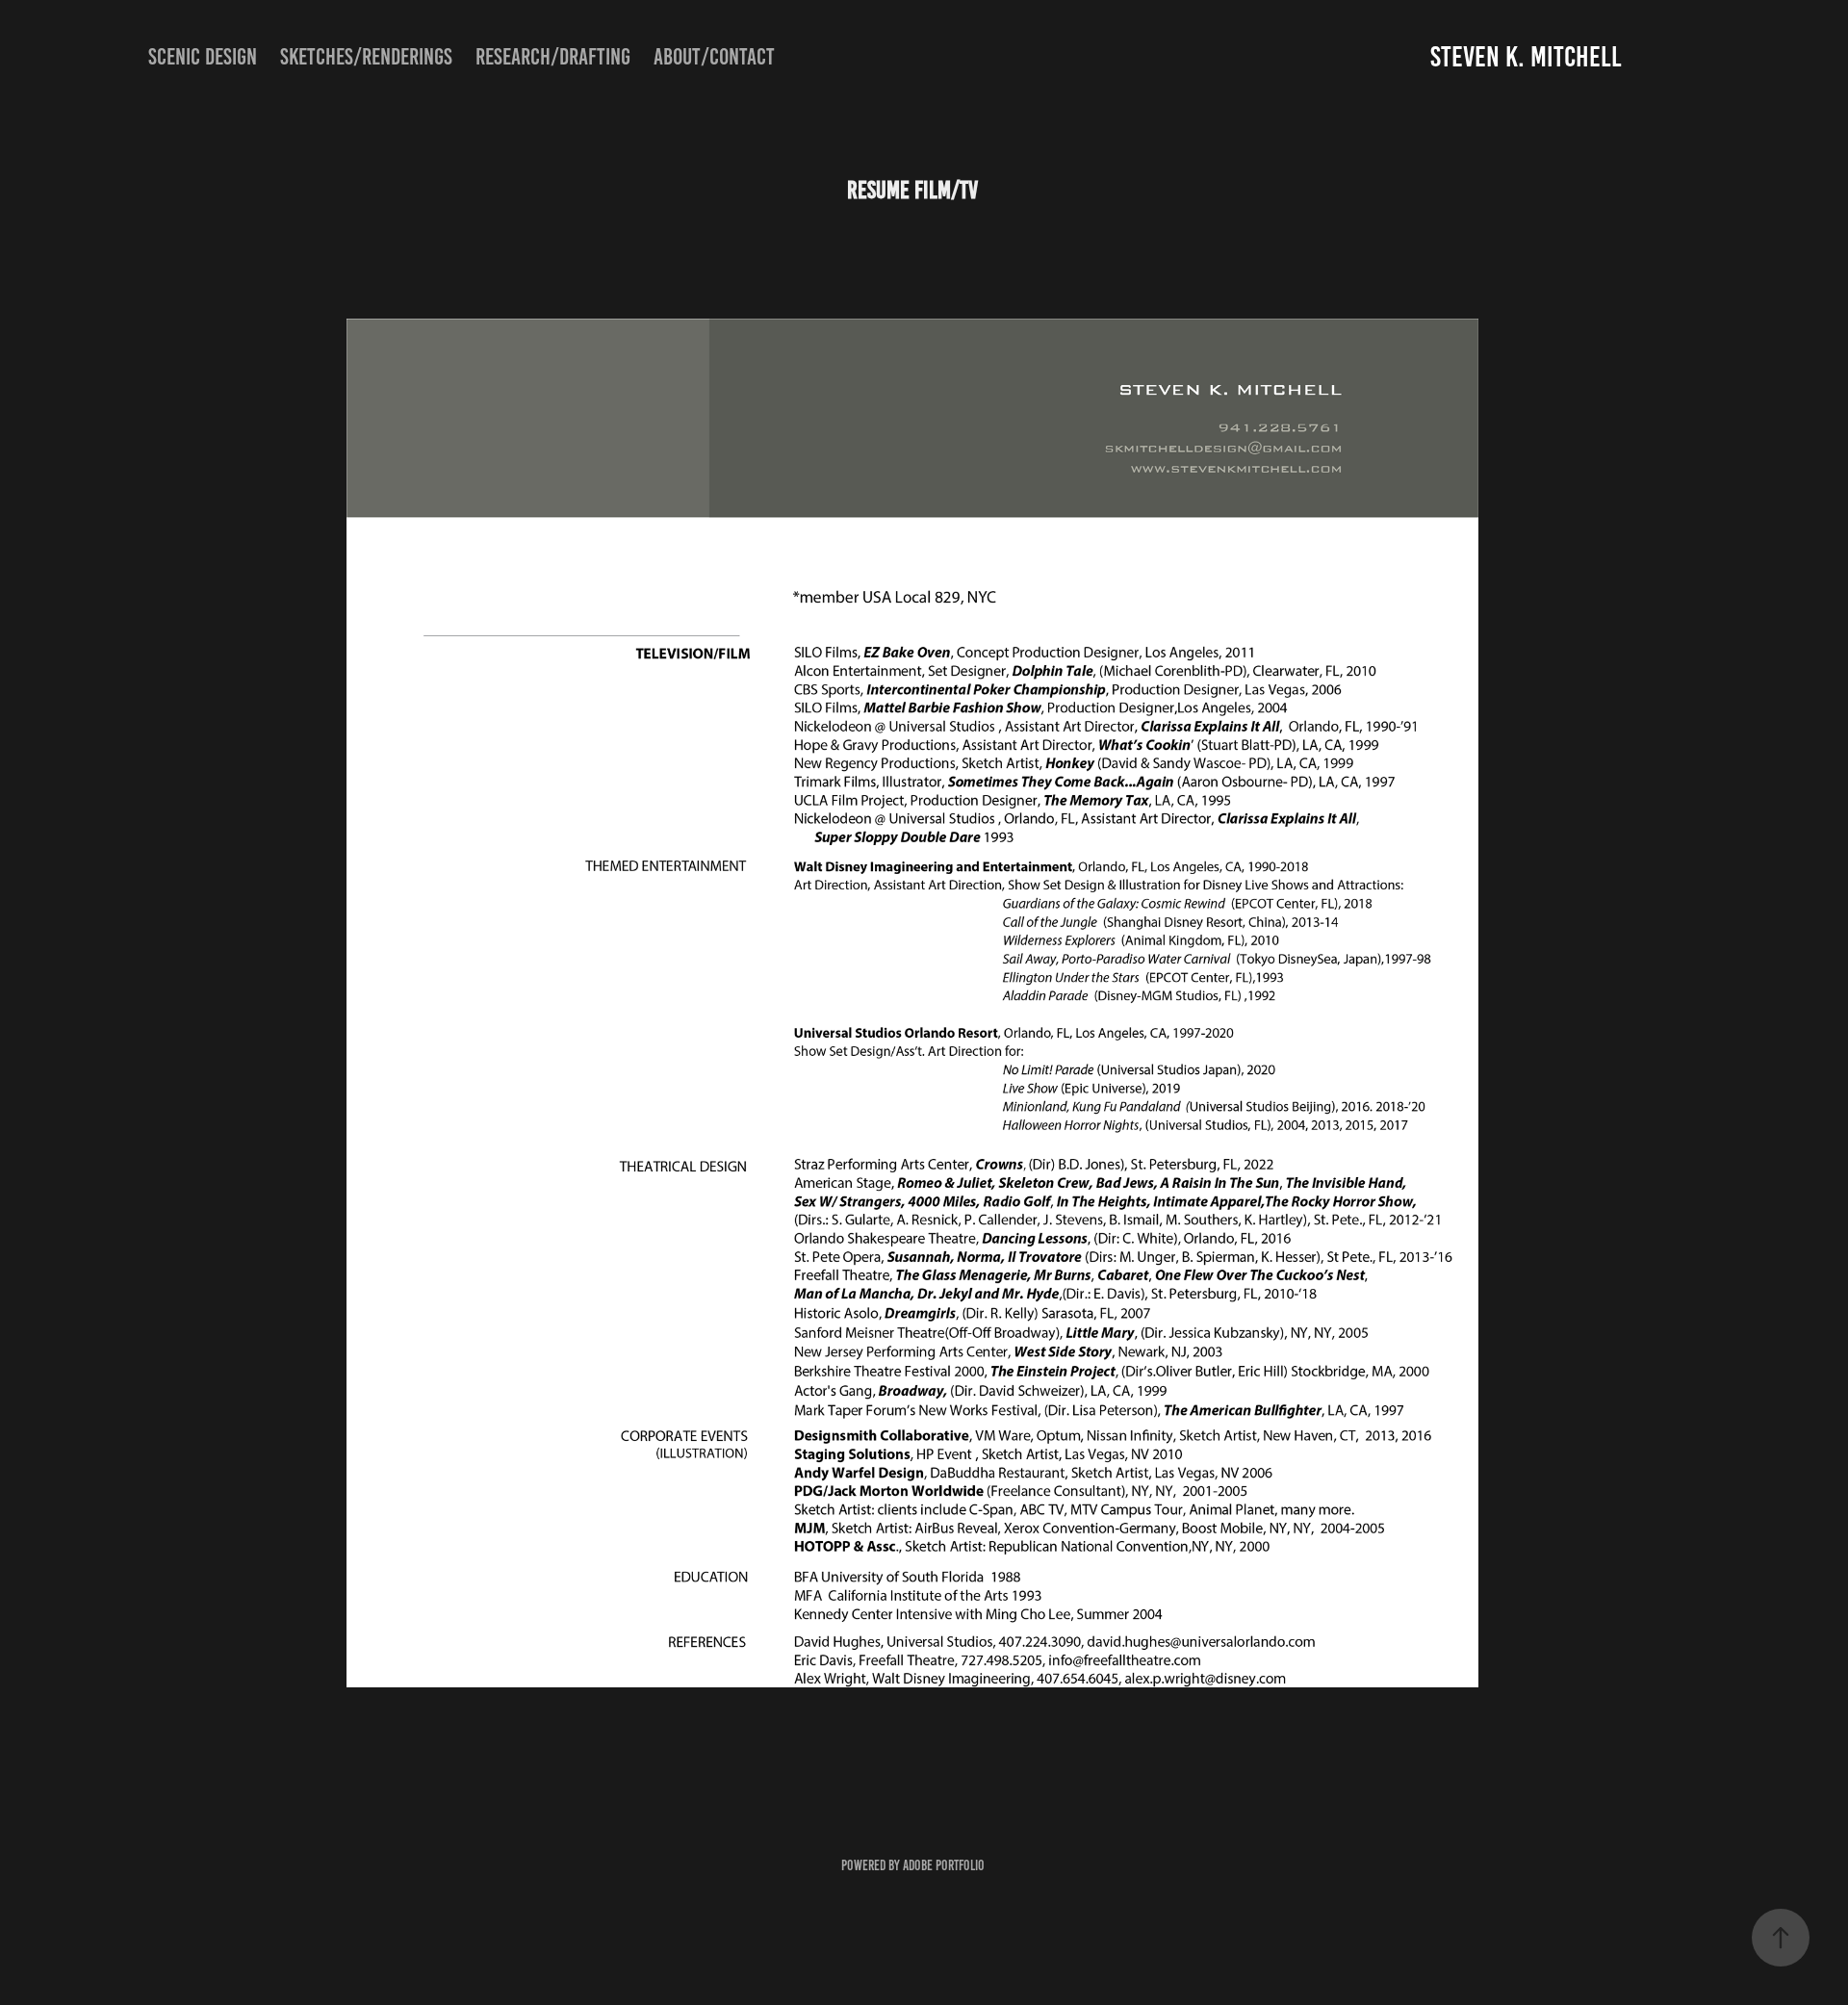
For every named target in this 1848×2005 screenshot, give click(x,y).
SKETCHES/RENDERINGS (366, 57)
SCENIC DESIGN (203, 57)
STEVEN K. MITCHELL (1526, 57)
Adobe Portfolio (944, 1865)
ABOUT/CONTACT (714, 57)
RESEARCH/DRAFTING (553, 57)
